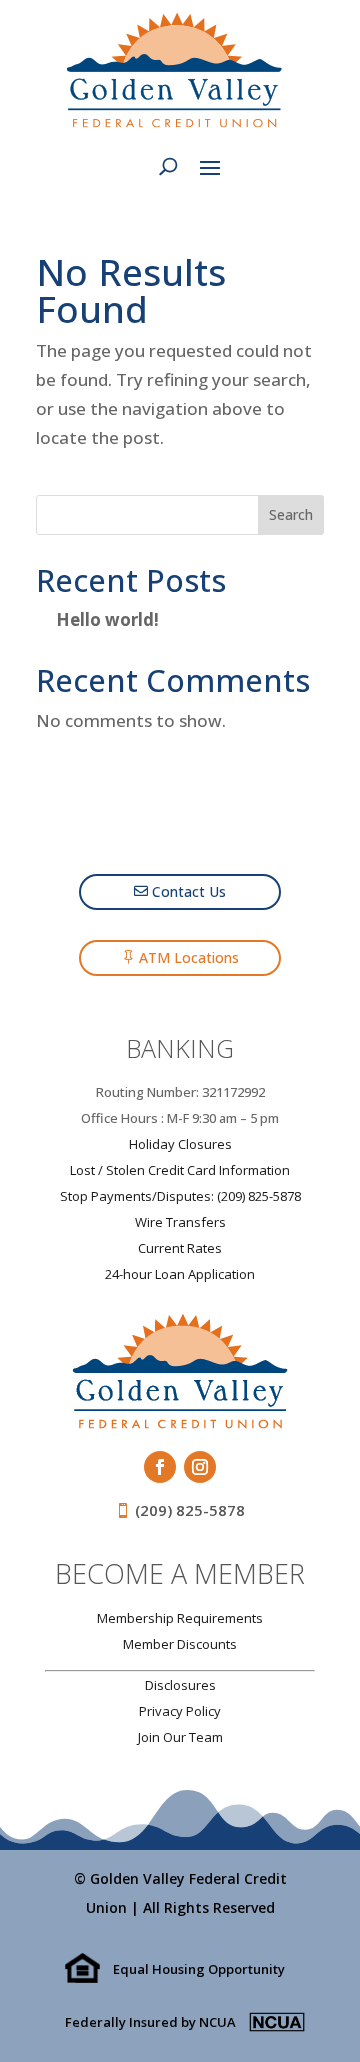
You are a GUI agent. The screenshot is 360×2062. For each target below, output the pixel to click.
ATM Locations (189, 957)
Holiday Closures (180, 1144)
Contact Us (189, 891)
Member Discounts (180, 1644)
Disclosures (180, 1685)
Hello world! (107, 619)
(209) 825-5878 (190, 1510)
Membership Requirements (180, 1618)
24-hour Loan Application (180, 1274)
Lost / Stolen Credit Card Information (180, 1170)
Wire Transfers (180, 1222)
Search (291, 514)
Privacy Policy (180, 1711)
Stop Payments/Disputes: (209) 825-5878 (180, 1196)
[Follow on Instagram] (200, 1467)
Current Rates (180, 1248)
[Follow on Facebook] (160, 1467)
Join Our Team (180, 1737)
